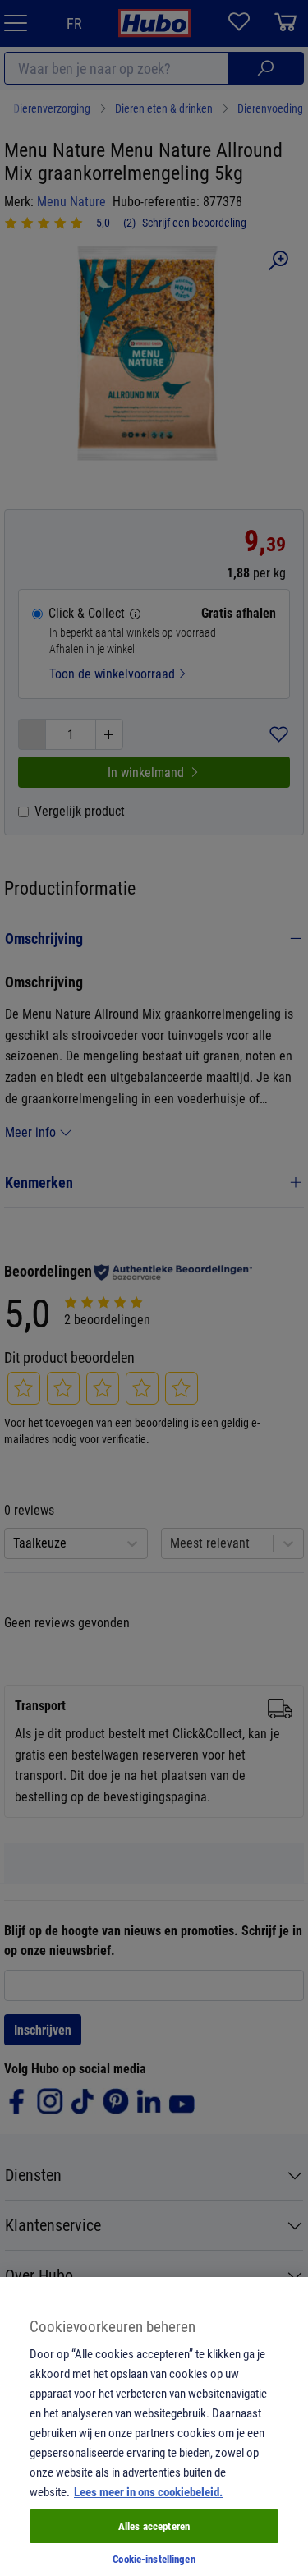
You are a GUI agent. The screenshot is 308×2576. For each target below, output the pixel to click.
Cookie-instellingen (154, 2559)
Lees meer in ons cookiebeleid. (148, 2491)
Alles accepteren (154, 2526)
